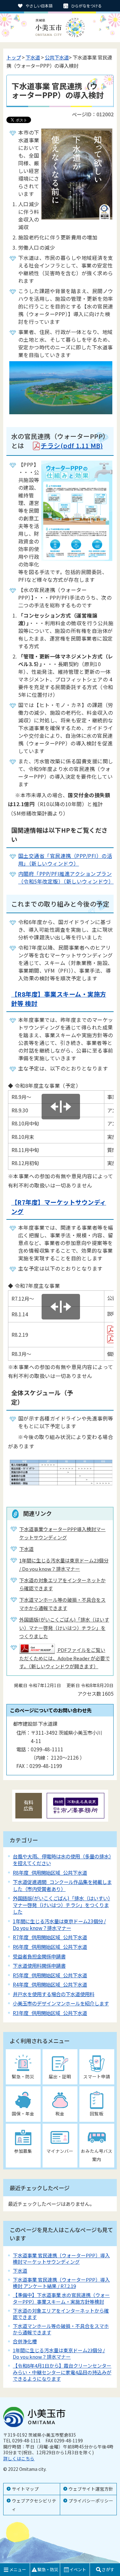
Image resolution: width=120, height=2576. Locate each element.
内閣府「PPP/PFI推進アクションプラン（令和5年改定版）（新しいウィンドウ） (66, 877)
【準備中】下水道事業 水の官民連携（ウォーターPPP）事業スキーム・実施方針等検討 (61, 2298)
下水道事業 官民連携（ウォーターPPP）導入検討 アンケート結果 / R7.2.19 (61, 2283)
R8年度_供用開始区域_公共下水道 (50, 1872)
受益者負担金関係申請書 (39, 1956)
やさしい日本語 (39, 6)
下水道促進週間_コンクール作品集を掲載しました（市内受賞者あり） (62, 1885)
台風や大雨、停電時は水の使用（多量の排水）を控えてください (62, 1860)
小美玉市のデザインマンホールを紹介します (61, 2003)
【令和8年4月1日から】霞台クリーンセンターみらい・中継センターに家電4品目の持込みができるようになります (62, 2372)
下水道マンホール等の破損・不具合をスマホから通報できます (61, 2329)
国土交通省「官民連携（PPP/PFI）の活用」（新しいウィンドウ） (65, 860)
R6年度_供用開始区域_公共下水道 (50, 1947)
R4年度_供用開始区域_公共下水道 (50, 1984)
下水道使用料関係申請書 (39, 1965)
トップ (14, 57)
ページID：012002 (93, 114)
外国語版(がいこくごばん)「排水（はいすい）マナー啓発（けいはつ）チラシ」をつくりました (61, 1905)
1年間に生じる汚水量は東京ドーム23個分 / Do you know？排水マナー (59, 1924)
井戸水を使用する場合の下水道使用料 (54, 1994)
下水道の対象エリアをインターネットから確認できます (61, 2314)
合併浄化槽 (25, 2341)
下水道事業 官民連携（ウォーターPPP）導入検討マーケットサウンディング (61, 2258)
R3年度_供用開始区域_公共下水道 (50, 2013)
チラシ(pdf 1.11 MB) (72, 445)
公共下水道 (57, 57)
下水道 (33, 57)
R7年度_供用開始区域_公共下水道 (50, 1937)
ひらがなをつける (86, 6)
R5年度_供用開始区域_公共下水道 (50, 1975)
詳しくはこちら (19, 2458)
